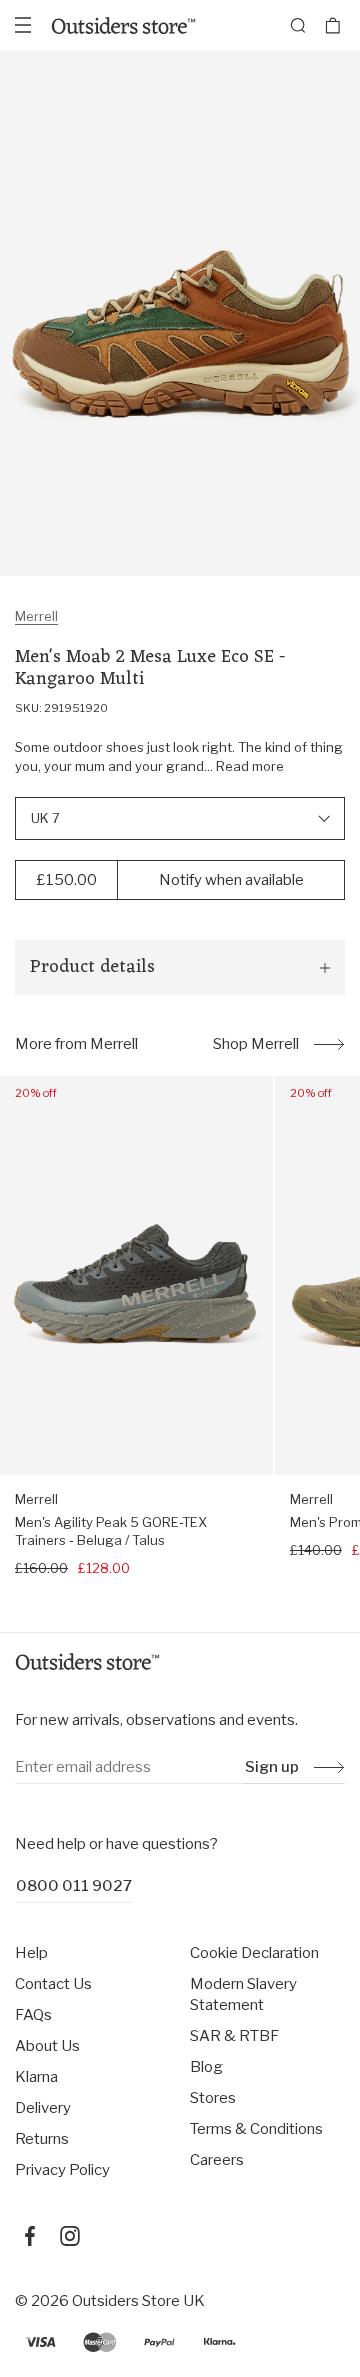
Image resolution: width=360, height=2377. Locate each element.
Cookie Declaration (254, 1953)
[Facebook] (30, 2236)
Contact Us (53, 1984)
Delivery (43, 2108)
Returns (42, 2139)
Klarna (36, 2077)
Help (31, 1953)
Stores (213, 2098)
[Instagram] (70, 2236)
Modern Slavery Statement (243, 1994)
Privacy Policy (62, 2170)
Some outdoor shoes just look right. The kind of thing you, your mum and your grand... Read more (179, 757)
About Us (47, 2046)
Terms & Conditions (256, 2129)
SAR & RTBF (234, 2036)
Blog (206, 2067)
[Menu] (23, 25)
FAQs (33, 2015)
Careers (217, 2160)
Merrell (36, 616)
